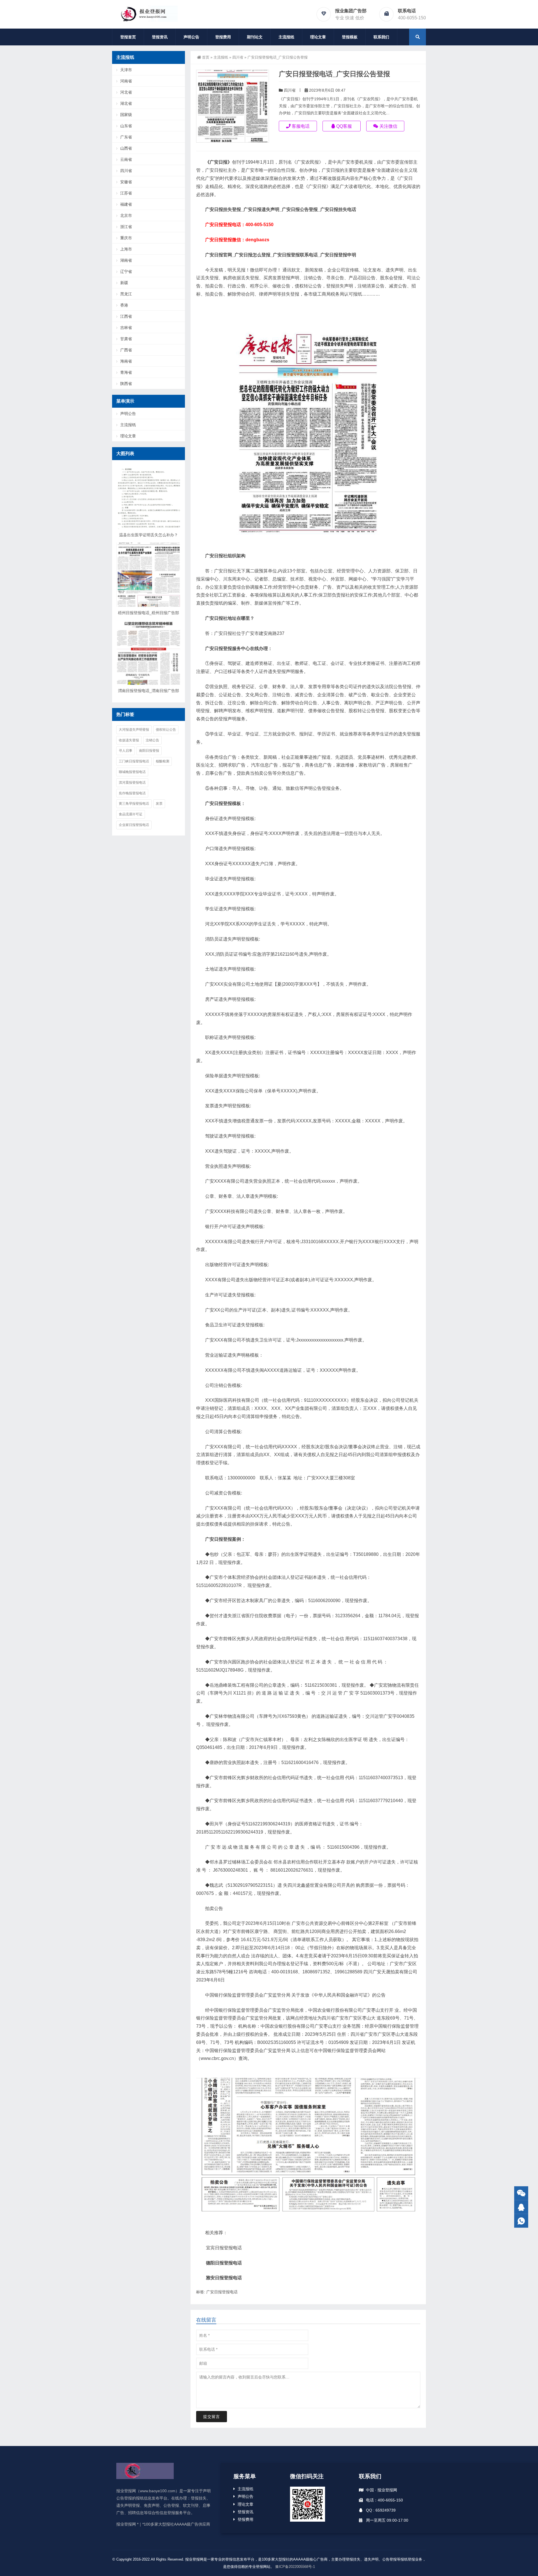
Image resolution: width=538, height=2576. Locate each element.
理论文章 (318, 37)
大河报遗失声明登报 (134, 730)
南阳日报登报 (149, 751)
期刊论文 (255, 37)
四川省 (238, 57)
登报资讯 (160, 37)
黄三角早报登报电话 (134, 804)
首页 (206, 57)
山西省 (126, 148)
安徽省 (126, 182)
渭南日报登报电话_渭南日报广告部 (149, 691)
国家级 (126, 115)
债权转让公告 (166, 730)
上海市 (126, 249)
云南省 (126, 159)
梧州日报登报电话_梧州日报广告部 (149, 613)
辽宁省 (126, 271)
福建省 (126, 204)
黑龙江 (126, 294)
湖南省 (126, 260)
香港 (124, 305)
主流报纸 (286, 37)
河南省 (126, 81)
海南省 (126, 361)
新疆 (124, 283)
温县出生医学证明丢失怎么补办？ (149, 535)
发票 (159, 804)
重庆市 (126, 238)
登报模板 (350, 37)
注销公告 (152, 740)
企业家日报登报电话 (134, 825)
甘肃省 (126, 339)
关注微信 (388, 126)
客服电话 (300, 126)
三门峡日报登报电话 (134, 761)
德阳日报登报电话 (224, 2263)
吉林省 (126, 328)
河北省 (126, 92)
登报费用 (223, 37)
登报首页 (128, 37)
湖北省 (126, 103)
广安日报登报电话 (222, 2292)
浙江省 (126, 227)
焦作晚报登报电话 (132, 793)
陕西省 (126, 384)
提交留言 (212, 2417)
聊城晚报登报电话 (132, 772)
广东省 (126, 137)
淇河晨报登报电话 (132, 783)
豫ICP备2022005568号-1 (295, 2567)
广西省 (126, 350)
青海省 (126, 372)
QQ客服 (344, 126)
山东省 (126, 126)
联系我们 (381, 37)
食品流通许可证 (131, 814)
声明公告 (191, 37)
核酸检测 (163, 761)
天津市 (126, 70)
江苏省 (126, 193)
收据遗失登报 (129, 740)
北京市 (126, 215)
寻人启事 (126, 751)
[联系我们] (521, 2207)
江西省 (126, 316)
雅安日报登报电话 (224, 2278)
